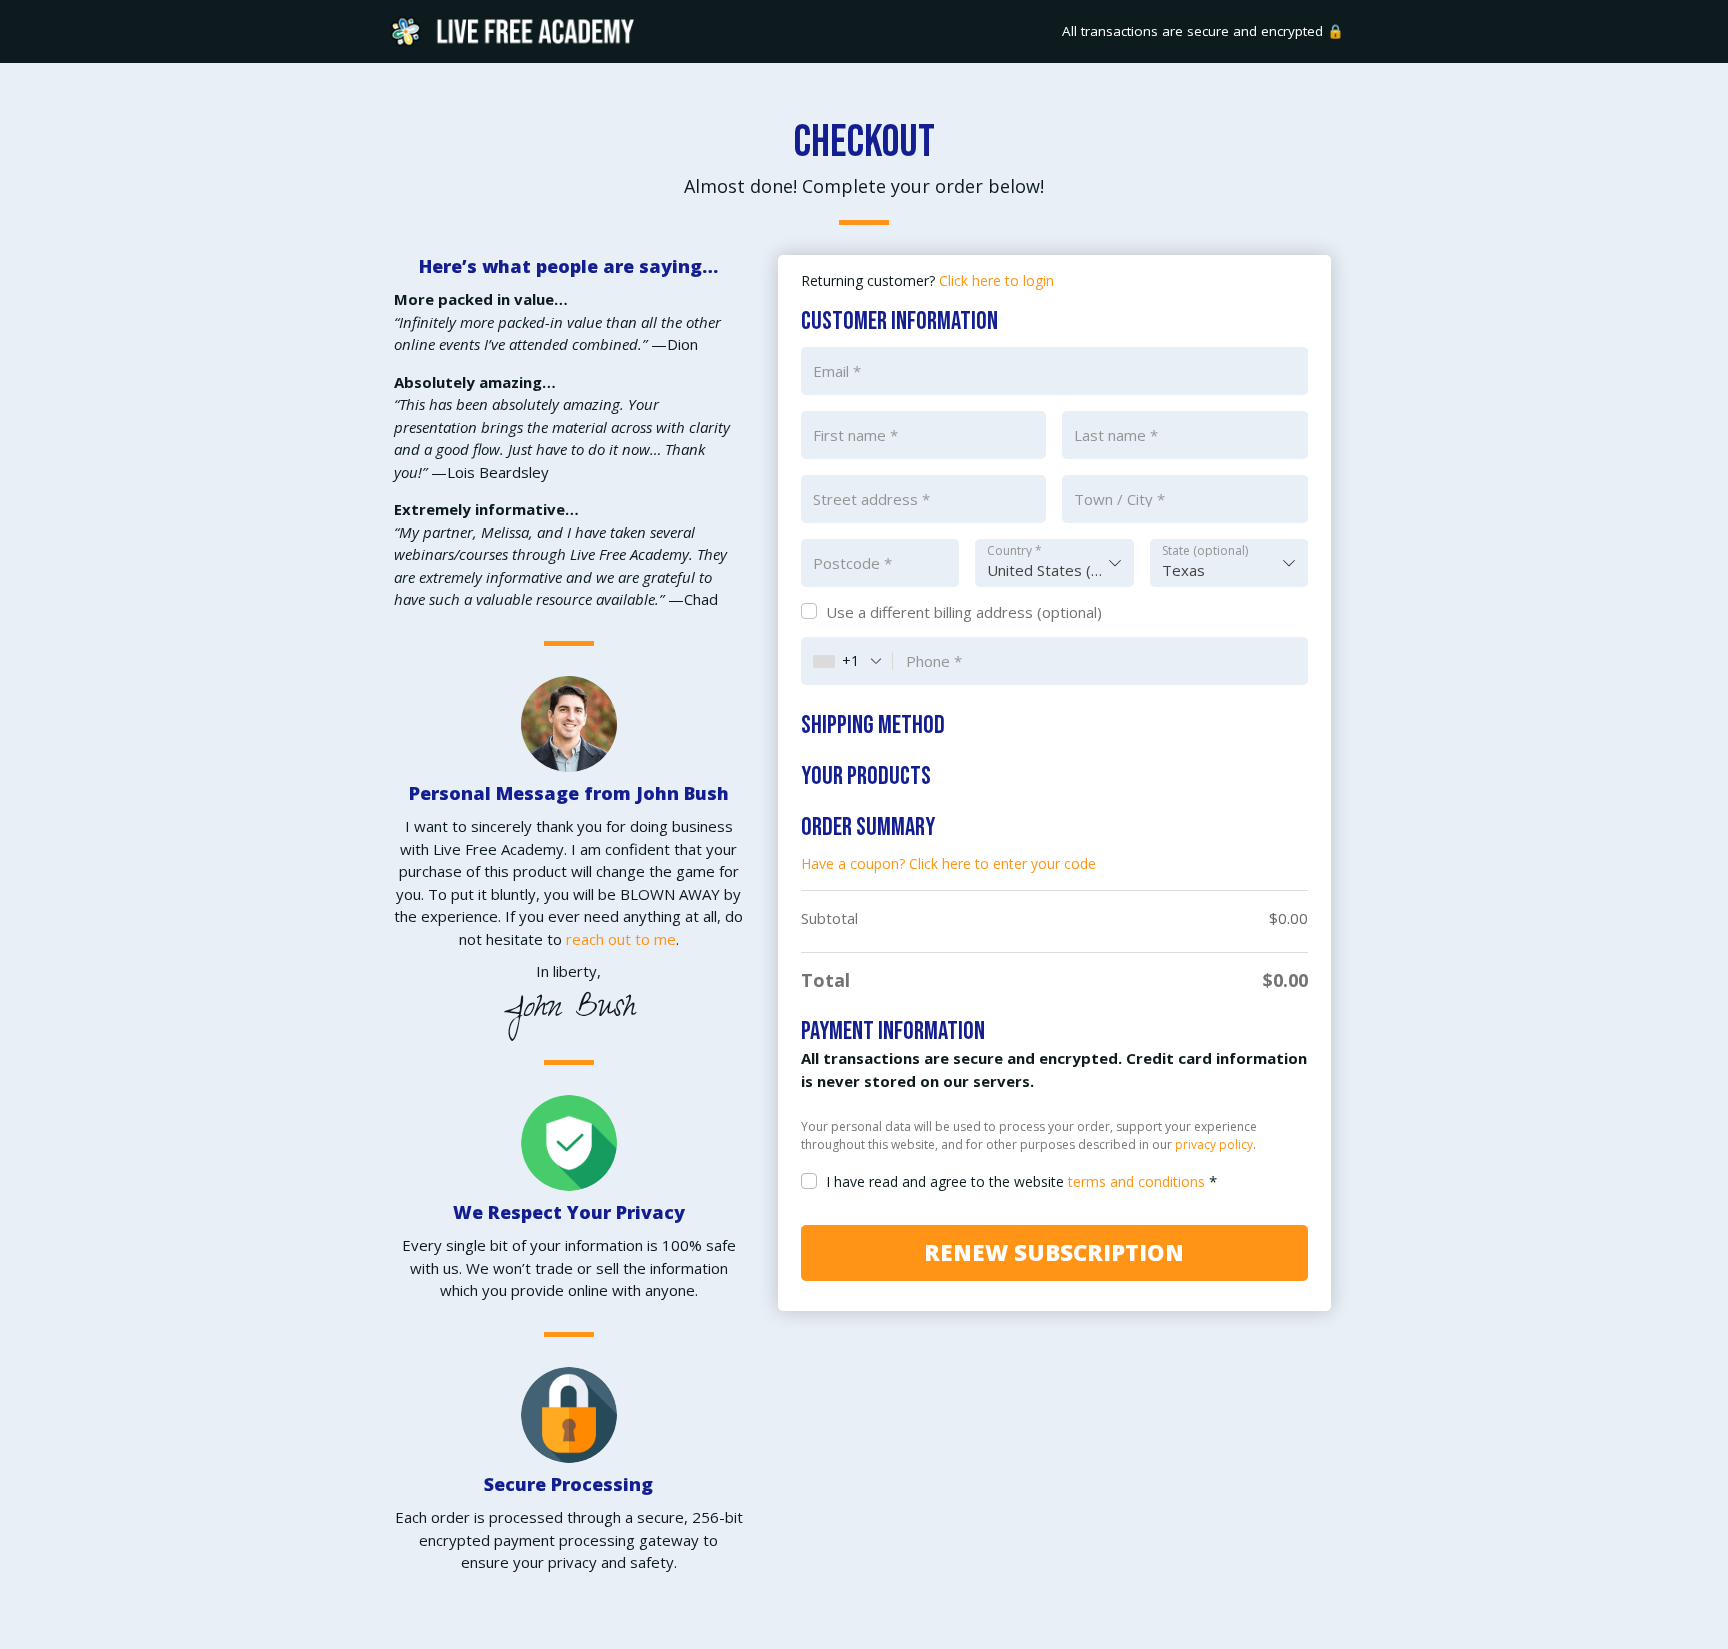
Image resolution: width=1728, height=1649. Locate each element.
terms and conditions (1136, 1181)
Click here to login (996, 280)
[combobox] (1054, 563)
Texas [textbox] (1183, 570)
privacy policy (1214, 1144)
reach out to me (621, 939)
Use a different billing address (964, 612)
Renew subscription (1054, 1252)
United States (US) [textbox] (1051, 570)
